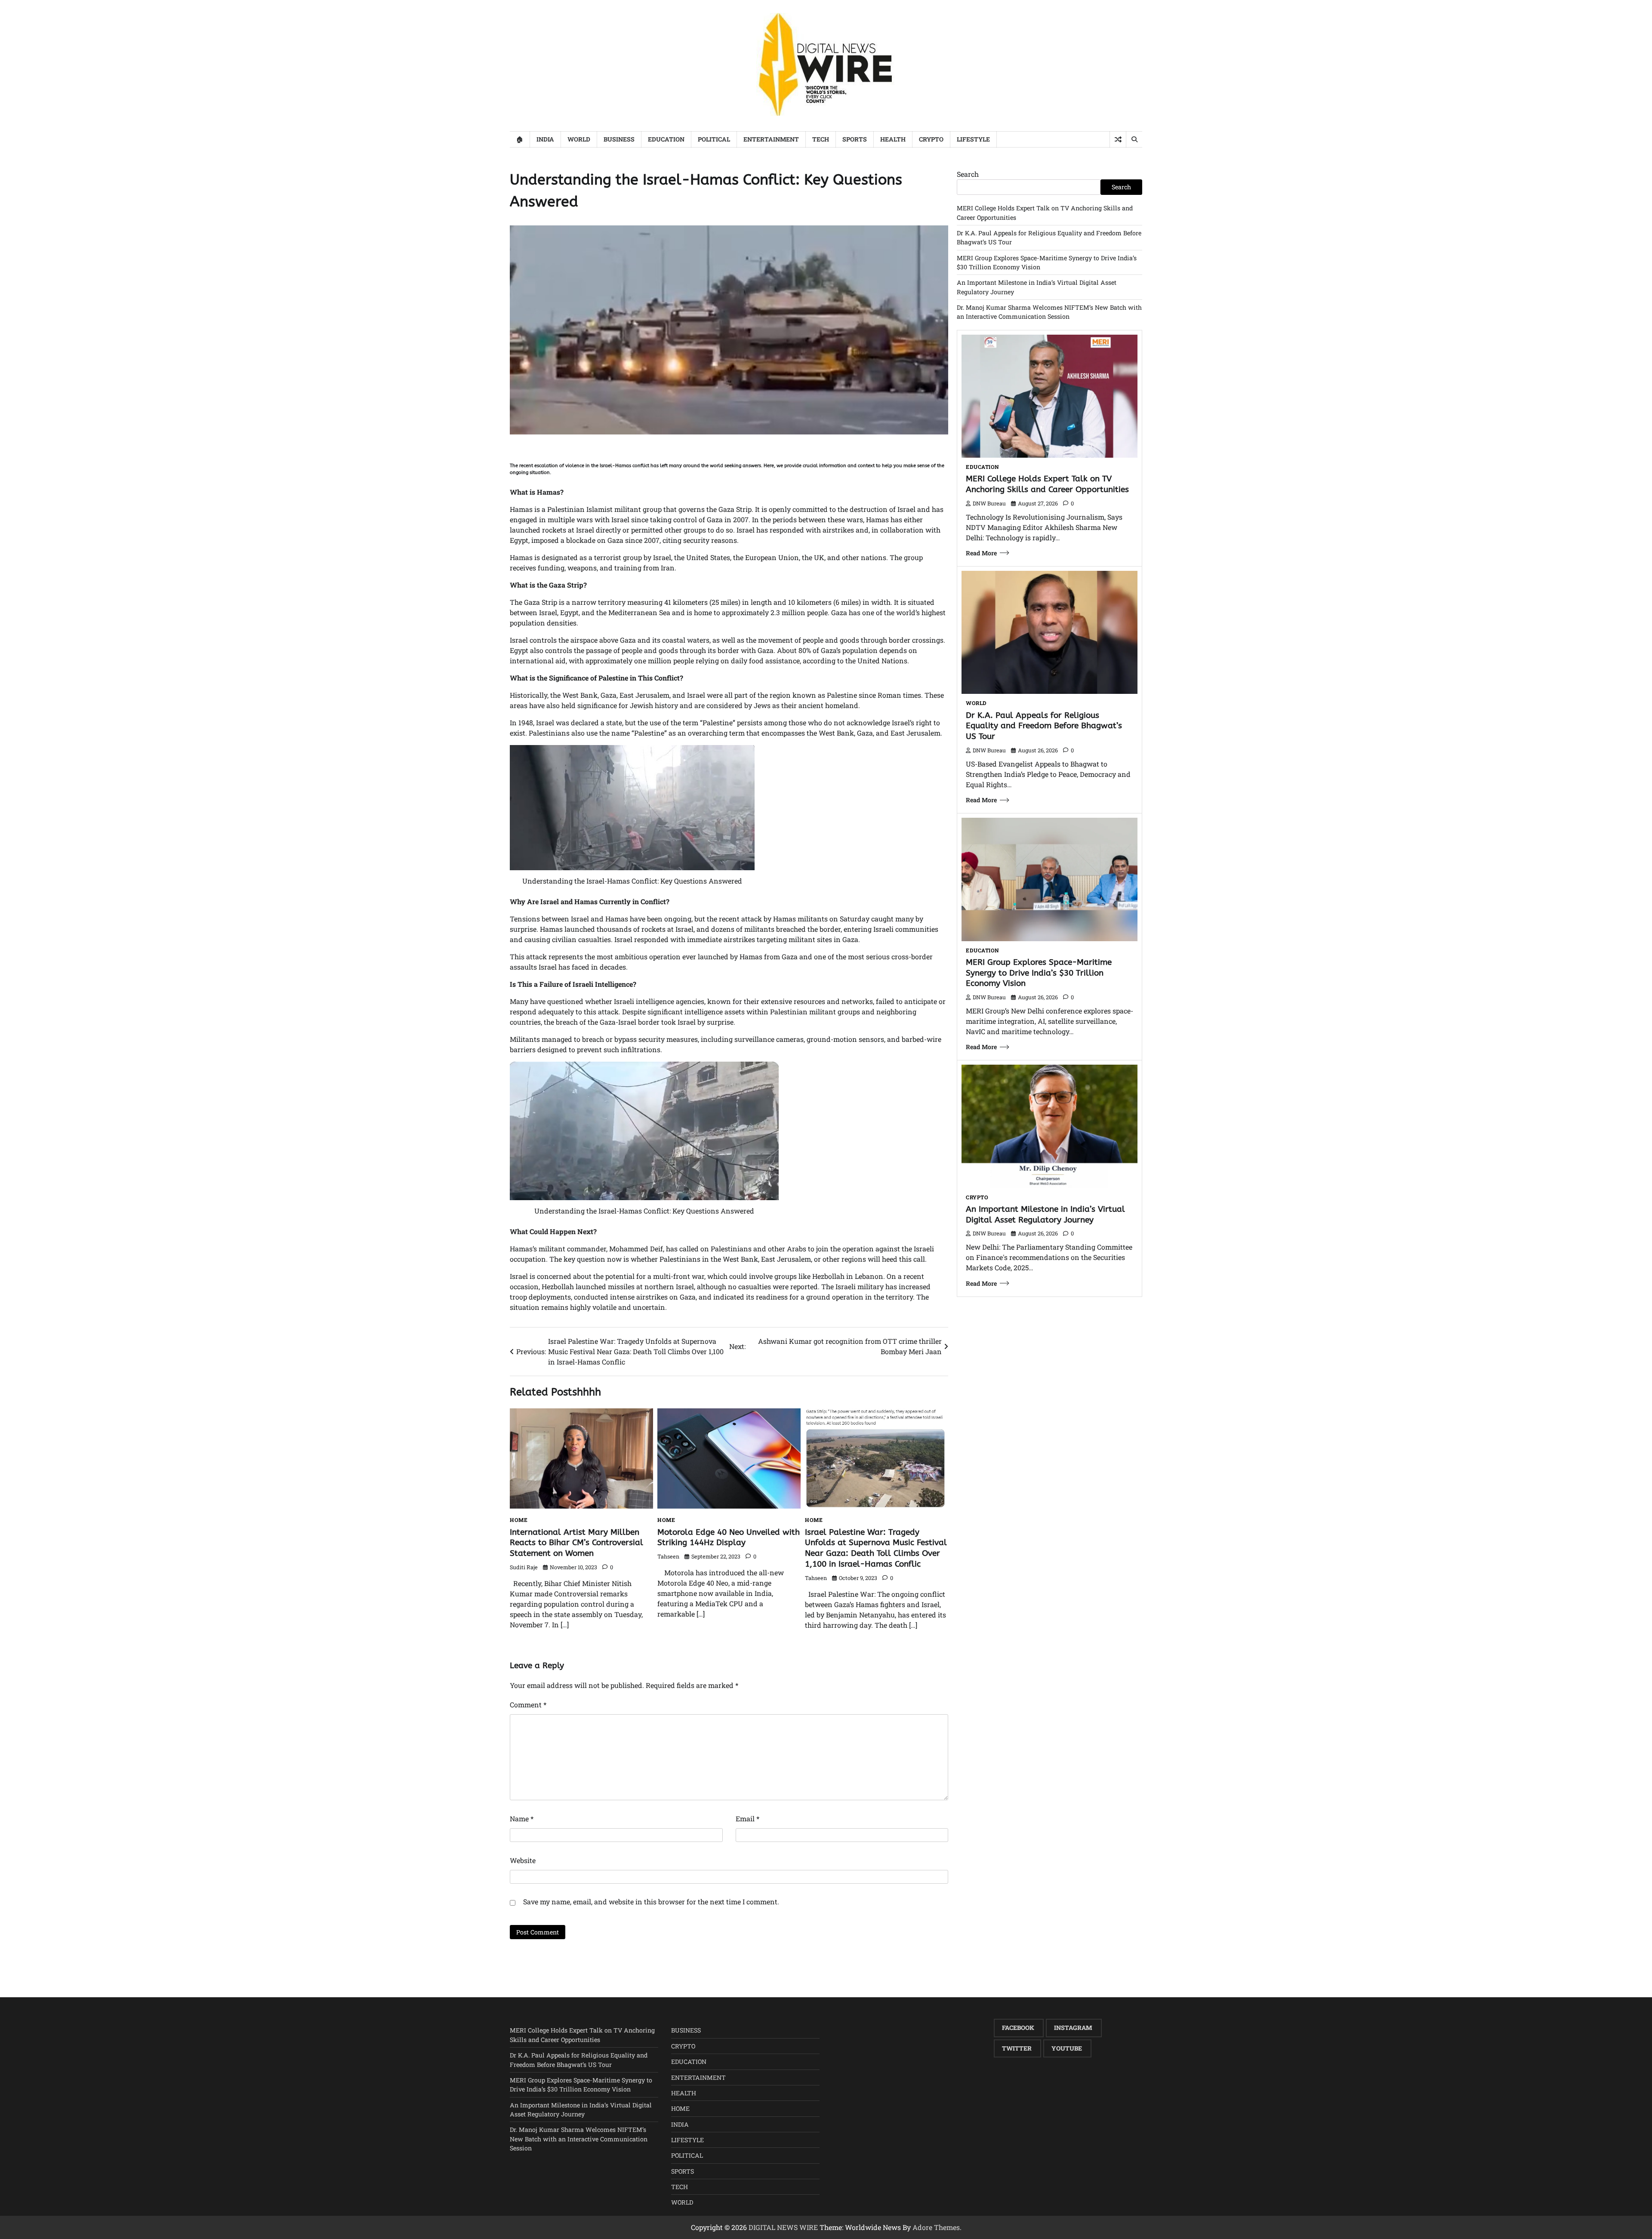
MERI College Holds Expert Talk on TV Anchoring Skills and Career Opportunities (1047, 484)
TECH (821, 139)
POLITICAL (714, 139)
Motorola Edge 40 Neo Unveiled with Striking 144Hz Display (729, 1537)
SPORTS (855, 139)
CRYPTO (931, 139)
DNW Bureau (989, 503)
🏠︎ (520, 139)
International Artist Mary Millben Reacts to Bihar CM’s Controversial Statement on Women (576, 1543)
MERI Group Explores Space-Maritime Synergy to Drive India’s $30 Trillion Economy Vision (1039, 973)
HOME (519, 1520)
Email (747, 1819)
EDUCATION (666, 139)
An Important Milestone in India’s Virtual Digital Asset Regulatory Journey (1045, 1214)
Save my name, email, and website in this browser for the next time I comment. (651, 1902)
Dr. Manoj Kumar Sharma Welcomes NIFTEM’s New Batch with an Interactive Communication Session (579, 2139)
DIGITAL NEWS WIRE (783, 2227)
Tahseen (668, 1556)
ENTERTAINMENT (771, 139)
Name (522, 1819)
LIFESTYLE (973, 139)
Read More (981, 553)
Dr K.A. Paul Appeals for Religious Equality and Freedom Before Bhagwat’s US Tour (1044, 726)
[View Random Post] (1118, 139)
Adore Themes (936, 2227)
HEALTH (893, 139)
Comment (528, 1705)
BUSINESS (619, 139)
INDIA (545, 139)
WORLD (579, 139)
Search (968, 174)
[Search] (1134, 139)
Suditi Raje (524, 1567)
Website (523, 1860)
